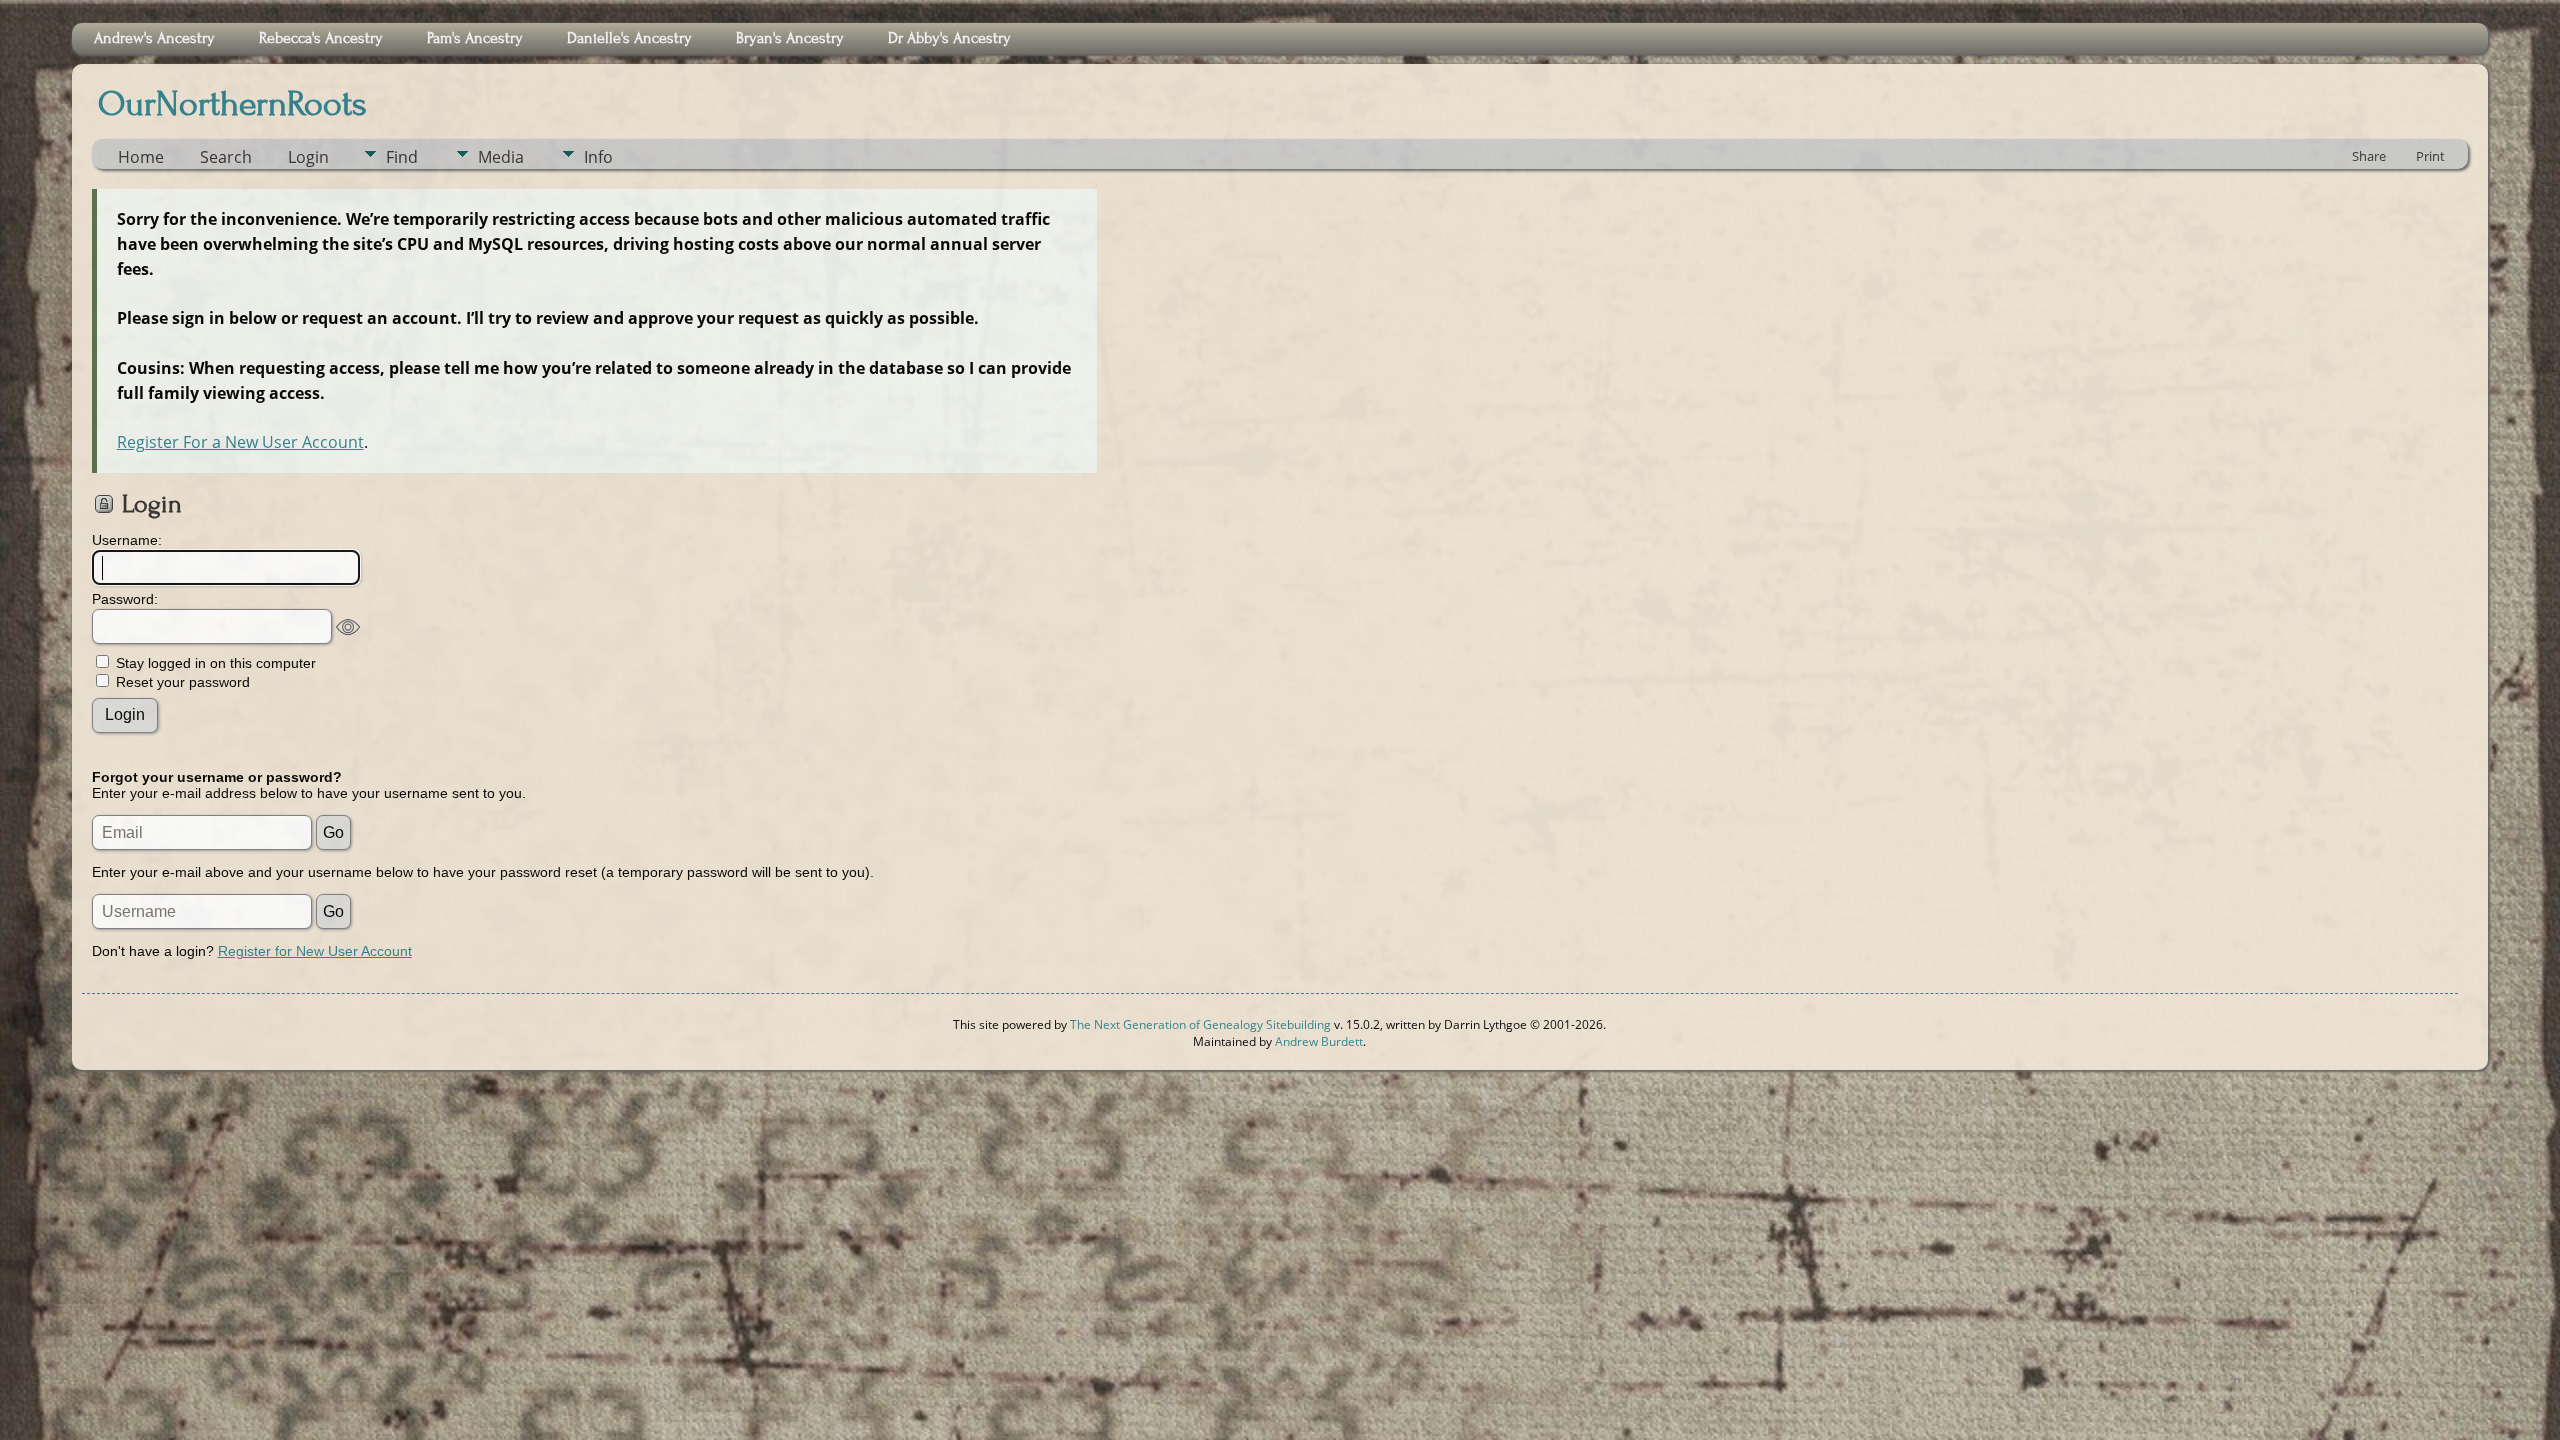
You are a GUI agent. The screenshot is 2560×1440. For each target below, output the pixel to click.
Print (2430, 156)
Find (402, 157)
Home (141, 157)
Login (308, 157)
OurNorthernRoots (232, 104)
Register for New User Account (315, 951)
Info (598, 157)
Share (2369, 156)
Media (501, 157)
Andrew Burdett (1319, 1041)
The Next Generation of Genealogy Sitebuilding (1200, 1024)
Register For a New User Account (240, 442)
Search (226, 157)
